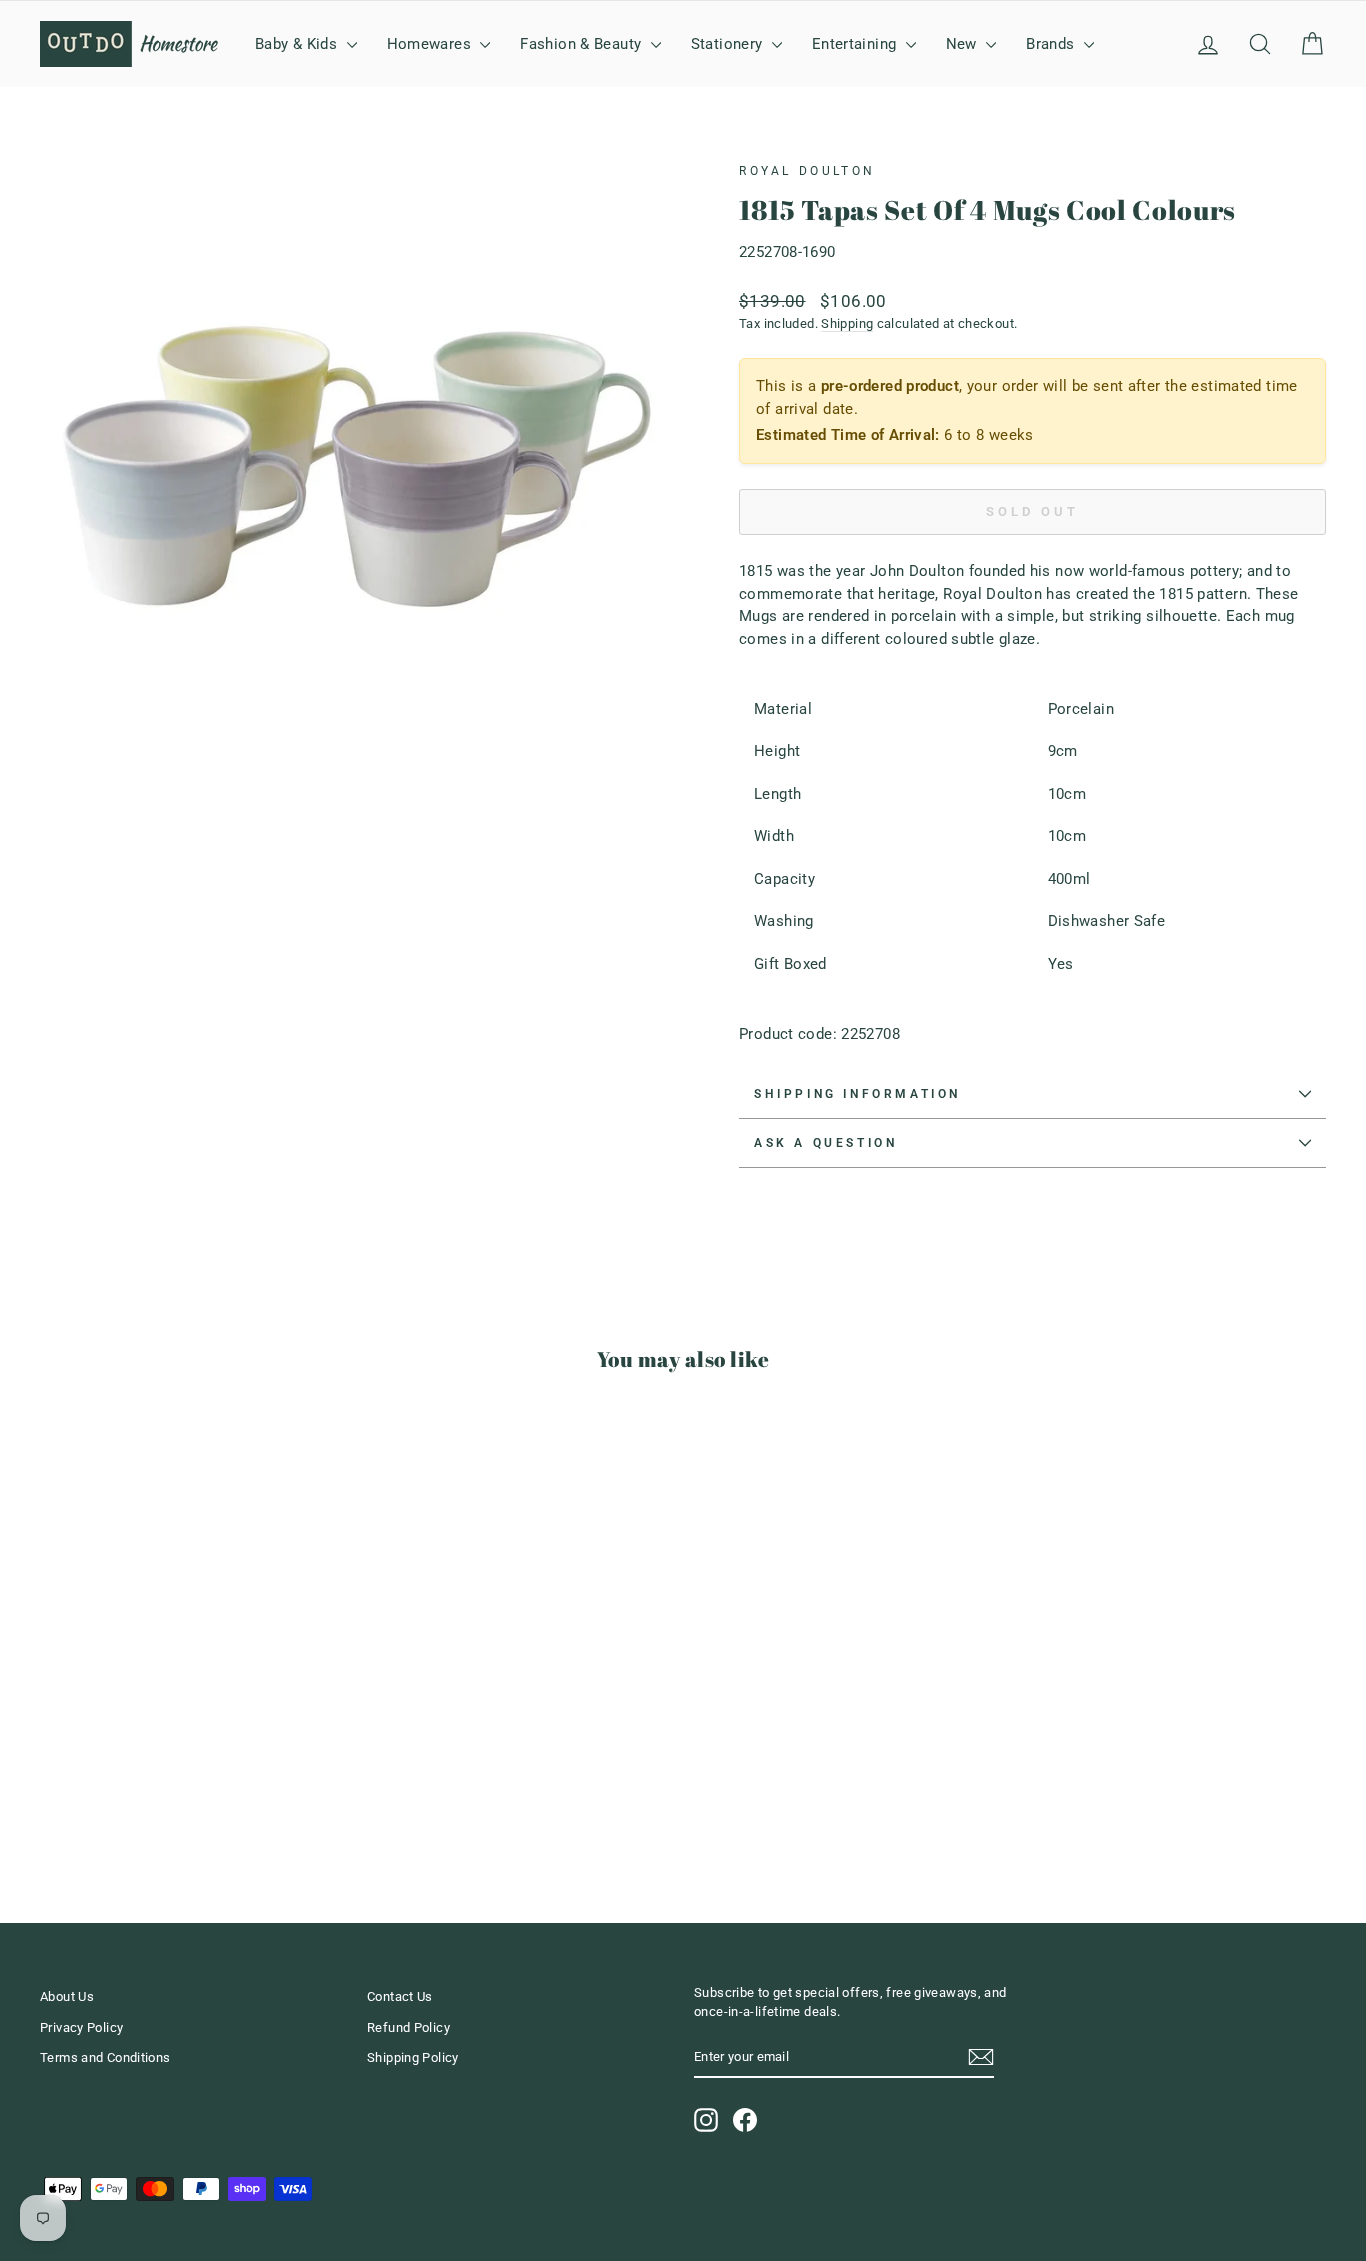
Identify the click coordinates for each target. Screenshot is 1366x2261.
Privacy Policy (81, 2027)
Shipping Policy (413, 2057)
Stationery (729, 44)
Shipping (847, 323)
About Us (67, 1996)
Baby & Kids (298, 44)
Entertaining (856, 44)
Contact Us (400, 1996)
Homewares (431, 44)
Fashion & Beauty (582, 44)
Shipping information (857, 1094)
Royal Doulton (807, 171)
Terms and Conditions (105, 2057)
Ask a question (825, 1143)
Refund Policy (408, 2027)
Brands (1052, 44)
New (964, 44)
